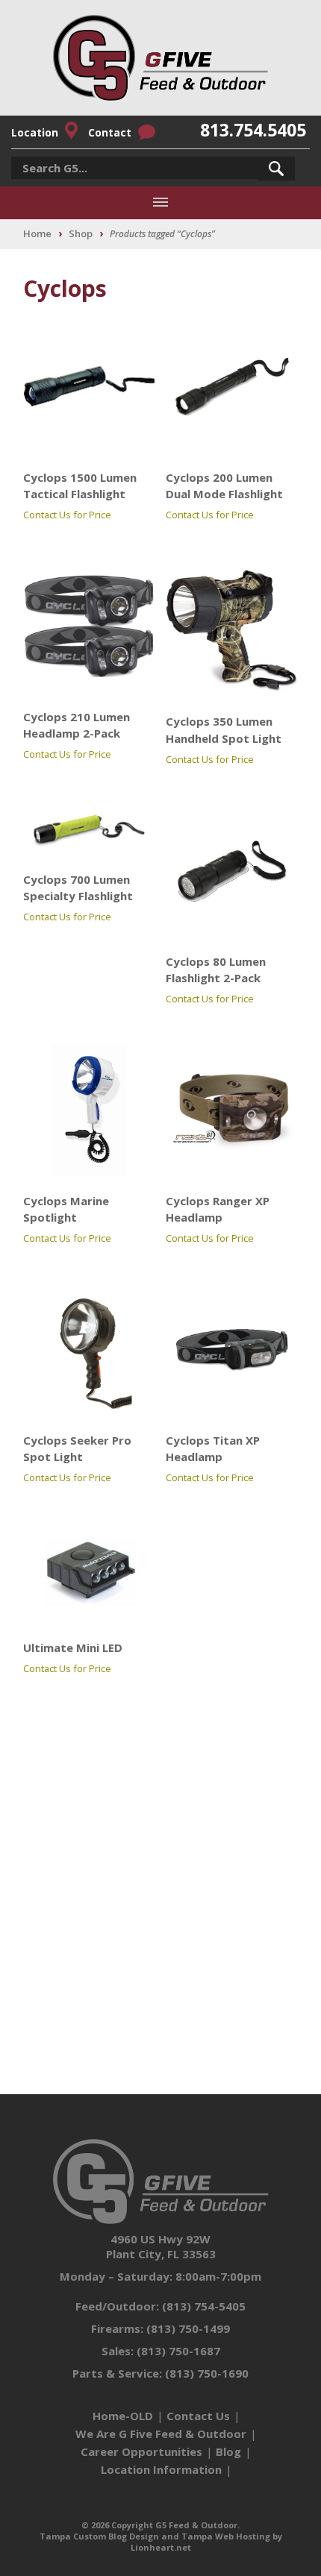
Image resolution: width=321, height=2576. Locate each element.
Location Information (161, 2469)
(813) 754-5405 (204, 2306)
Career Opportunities (141, 2451)
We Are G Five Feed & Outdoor (161, 2434)
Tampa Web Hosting (226, 2536)
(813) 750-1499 (188, 2328)
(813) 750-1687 (178, 2351)
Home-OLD (123, 2416)
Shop (81, 233)
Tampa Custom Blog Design (99, 2536)
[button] (276, 169)
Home (37, 233)
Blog (228, 2451)
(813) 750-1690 (207, 2373)
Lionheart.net (161, 2547)
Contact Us (198, 2416)
